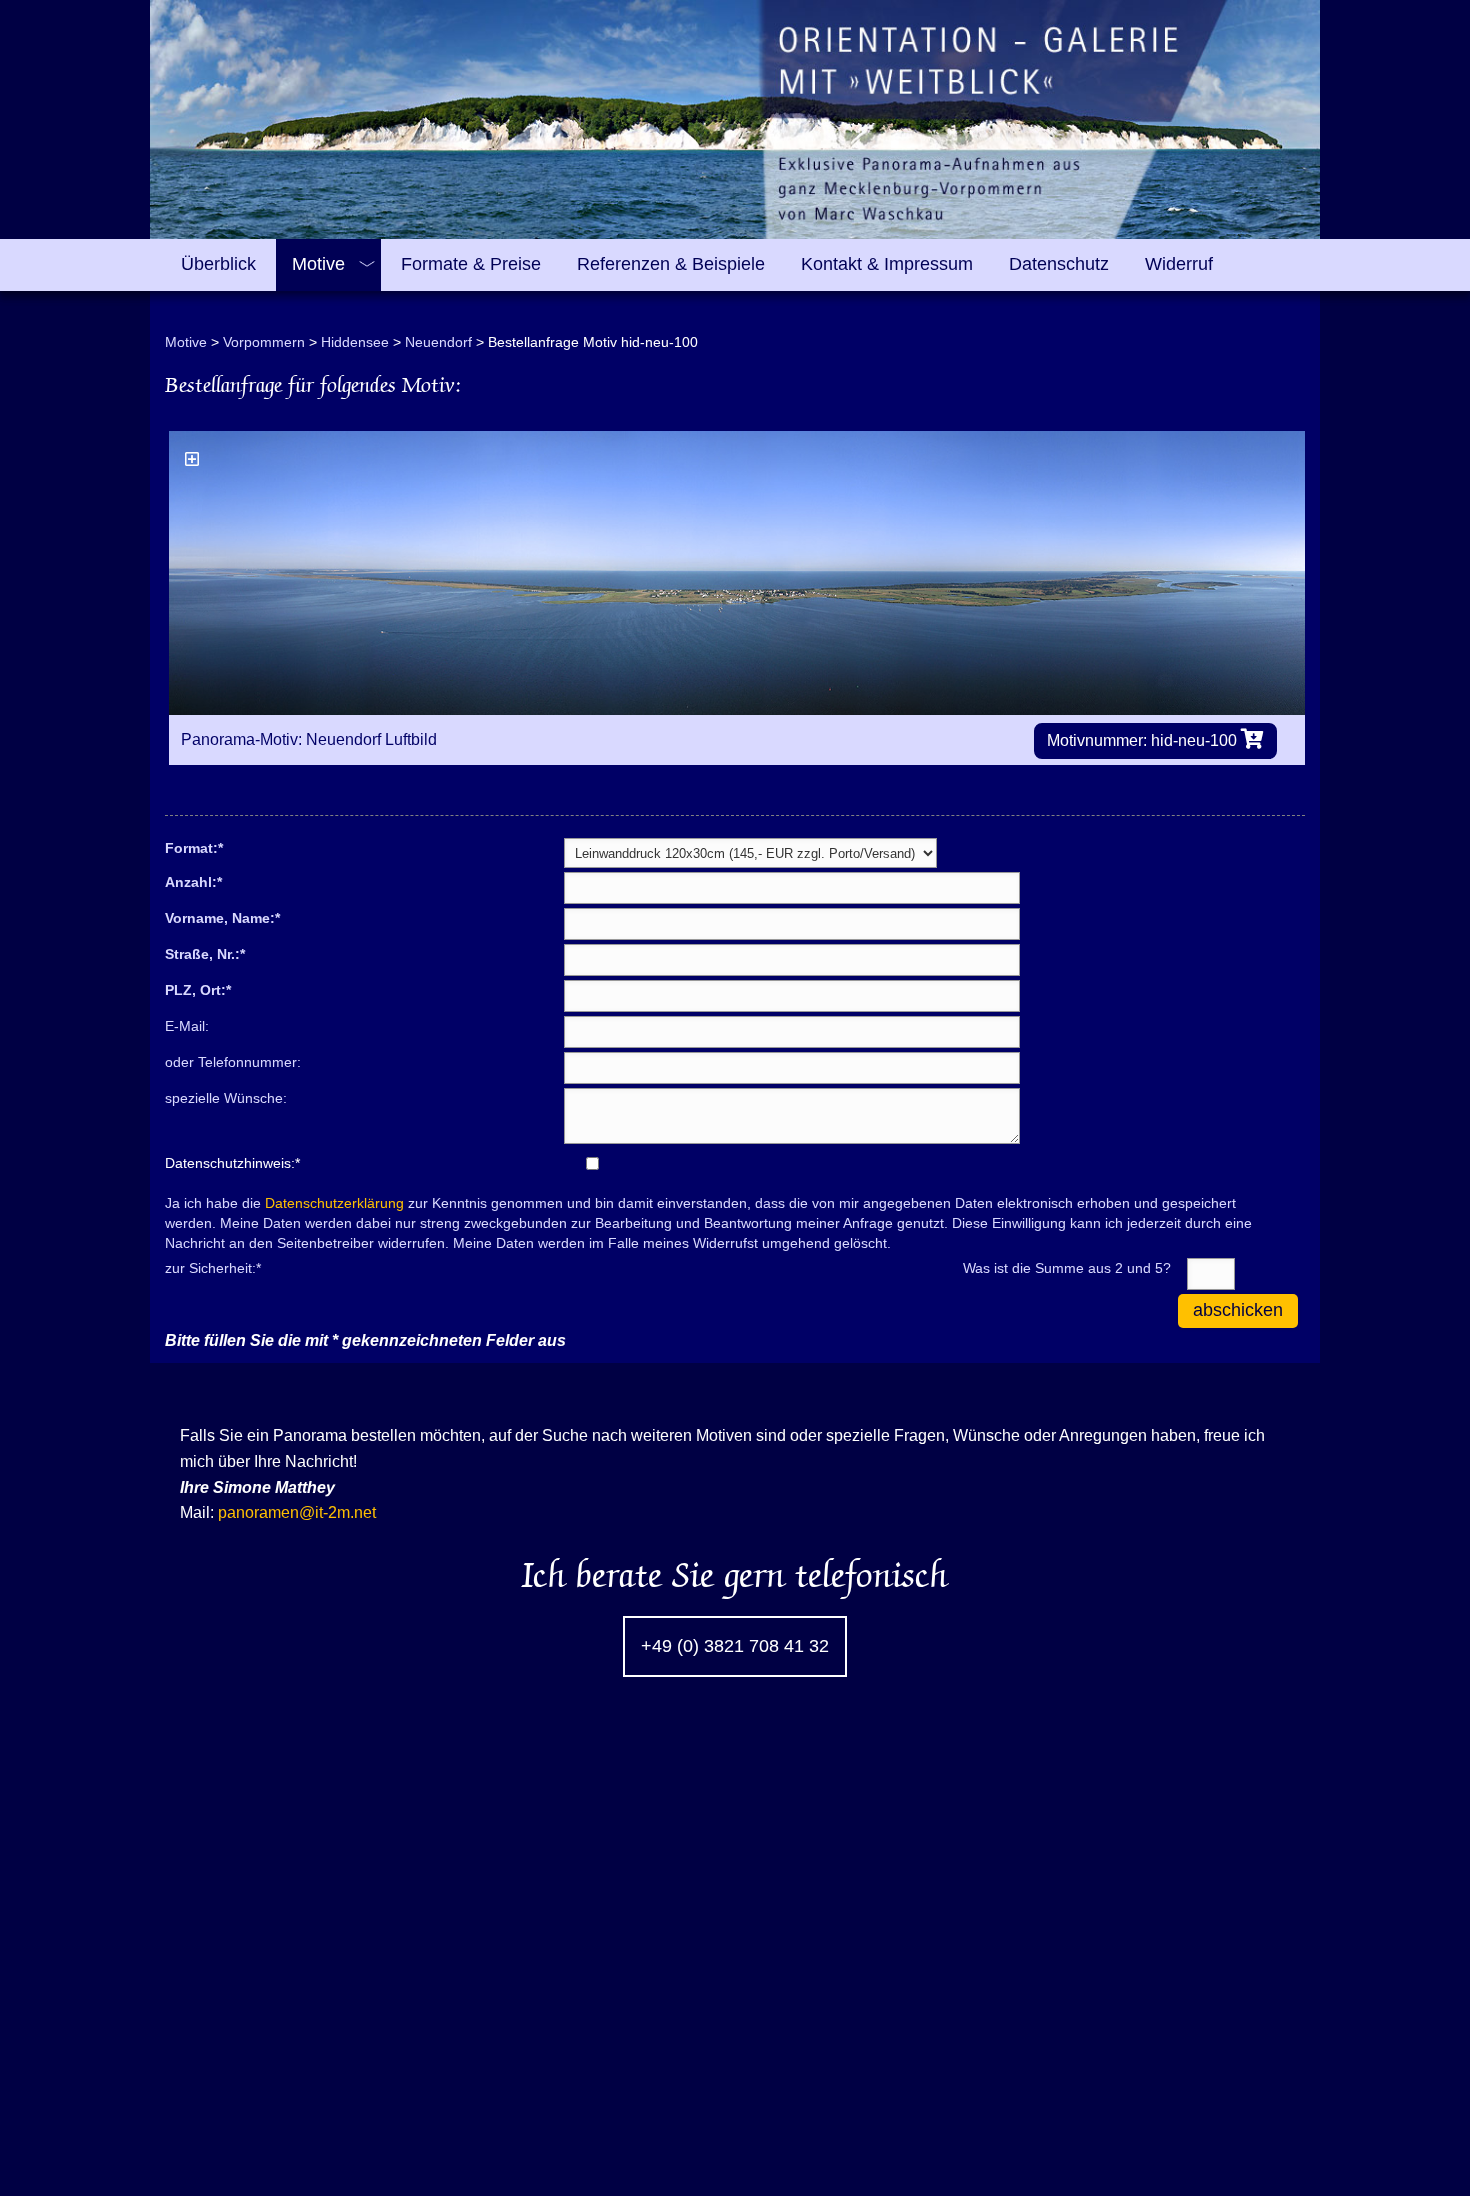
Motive (186, 342)
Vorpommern (264, 342)
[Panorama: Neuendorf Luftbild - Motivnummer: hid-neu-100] (737, 573)
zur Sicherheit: (213, 1267)
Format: (194, 847)
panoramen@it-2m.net (297, 1512)
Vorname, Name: (222, 917)
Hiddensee (355, 342)
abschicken (1238, 1310)
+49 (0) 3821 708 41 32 (735, 1646)
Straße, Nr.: (205, 953)
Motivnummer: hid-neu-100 (1144, 740)
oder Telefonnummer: (233, 1062)
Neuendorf (438, 342)
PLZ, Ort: (198, 989)
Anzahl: (193, 881)
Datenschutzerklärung (334, 1203)
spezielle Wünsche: (226, 1098)
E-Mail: (187, 1026)
